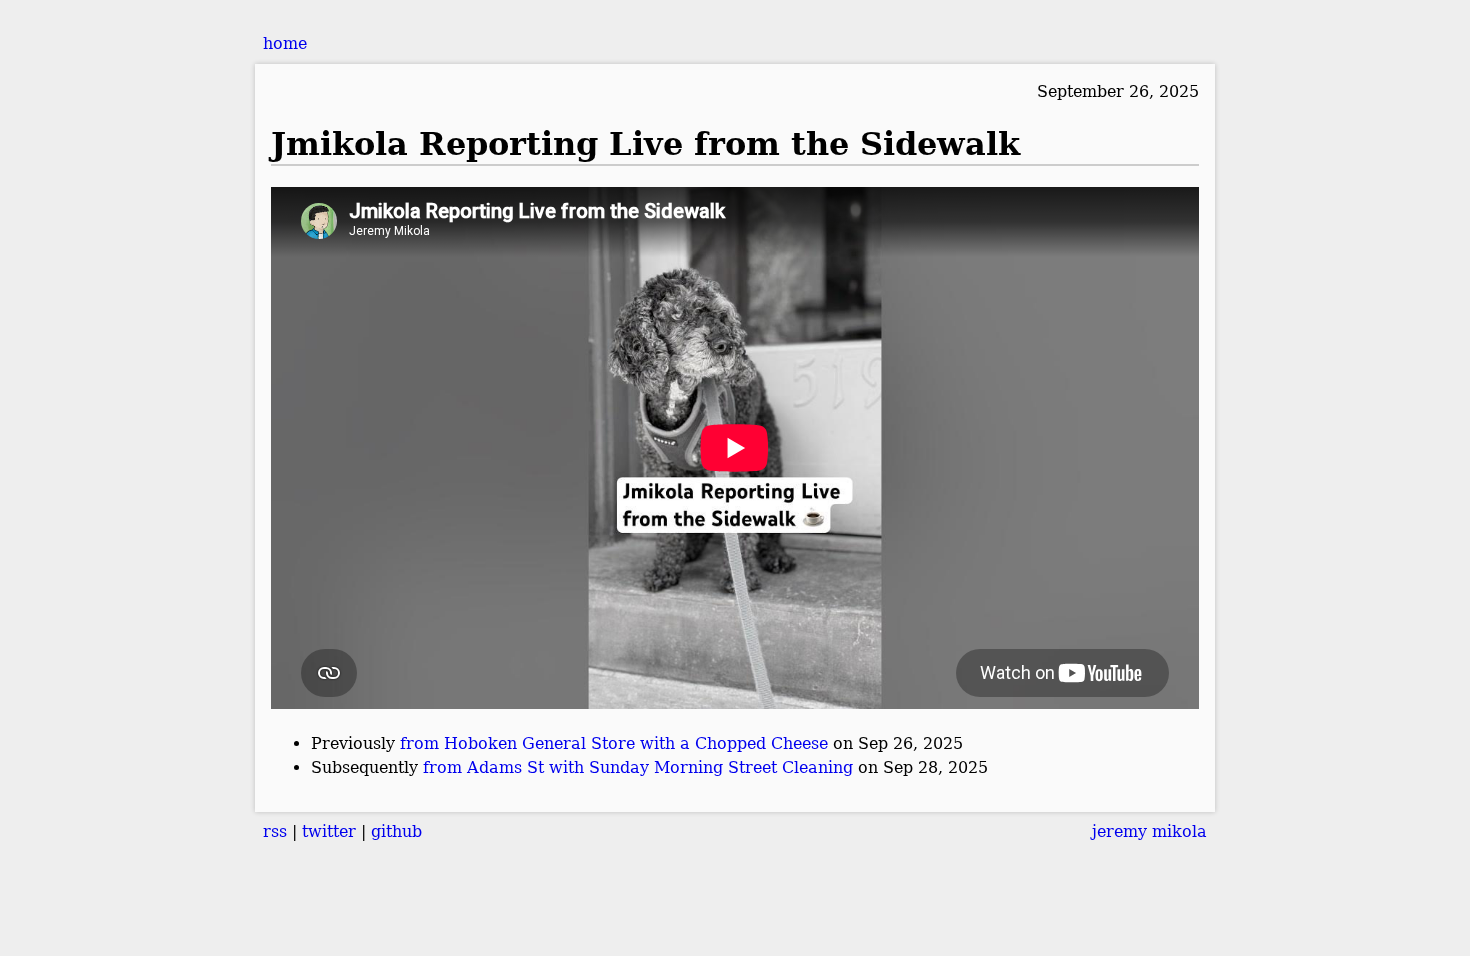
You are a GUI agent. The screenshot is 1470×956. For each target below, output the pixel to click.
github (396, 831)
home (285, 43)
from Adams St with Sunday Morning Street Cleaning (638, 767)
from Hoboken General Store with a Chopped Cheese (614, 743)
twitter (329, 831)
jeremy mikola (1149, 831)
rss (275, 831)
